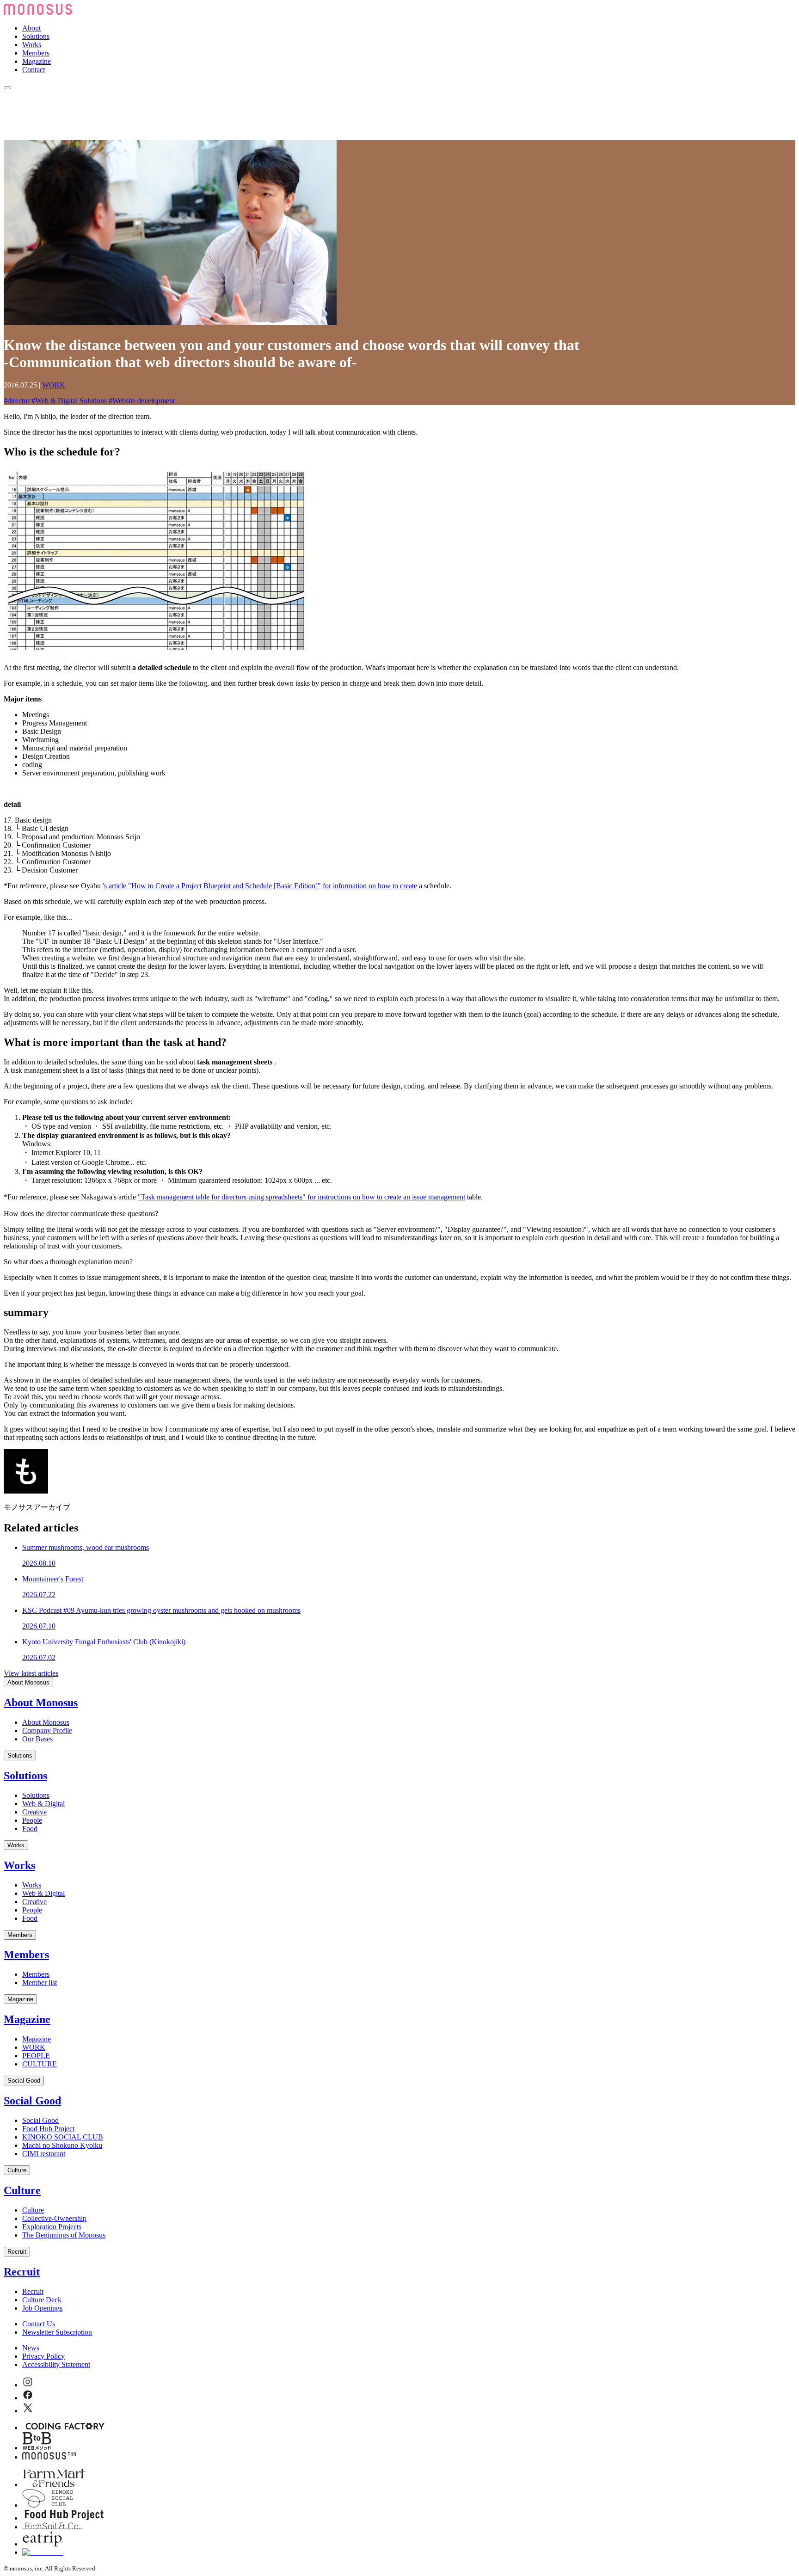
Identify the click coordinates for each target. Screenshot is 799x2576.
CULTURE (40, 2064)
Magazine (37, 61)
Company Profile (47, 1731)
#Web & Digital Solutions (69, 401)
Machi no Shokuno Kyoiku (62, 2145)
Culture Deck (42, 2300)
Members (36, 53)
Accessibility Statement (56, 2364)
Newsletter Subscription (57, 2332)
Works (32, 45)
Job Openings (42, 2308)
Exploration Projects (52, 2227)
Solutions (36, 36)
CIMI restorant (44, 2154)
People (32, 1820)
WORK (54, 385)
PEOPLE (36, 2056)
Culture (17, 2170)
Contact (34, 70)
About (31, 28)
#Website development (142, 401)
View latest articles (31, 1673)
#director (17, 401)
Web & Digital (43, 1804)
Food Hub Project (48, 2129)
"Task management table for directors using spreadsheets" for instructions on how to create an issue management (301, 1197)
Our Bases (37, 1739)
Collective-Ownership (54, 2218)
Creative (34, 1812)
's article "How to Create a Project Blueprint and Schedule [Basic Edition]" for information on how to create (260, 886)
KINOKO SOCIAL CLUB (63, 2137)
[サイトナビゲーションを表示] (7, 88)
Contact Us (39, 2324)
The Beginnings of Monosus (64, 2235)
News (31, 2348)
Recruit (17, 2252)
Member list (40, 1983)
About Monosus (28, 1682)
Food (30, 1829)
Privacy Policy (43, 2356)
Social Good (24, 2081)
